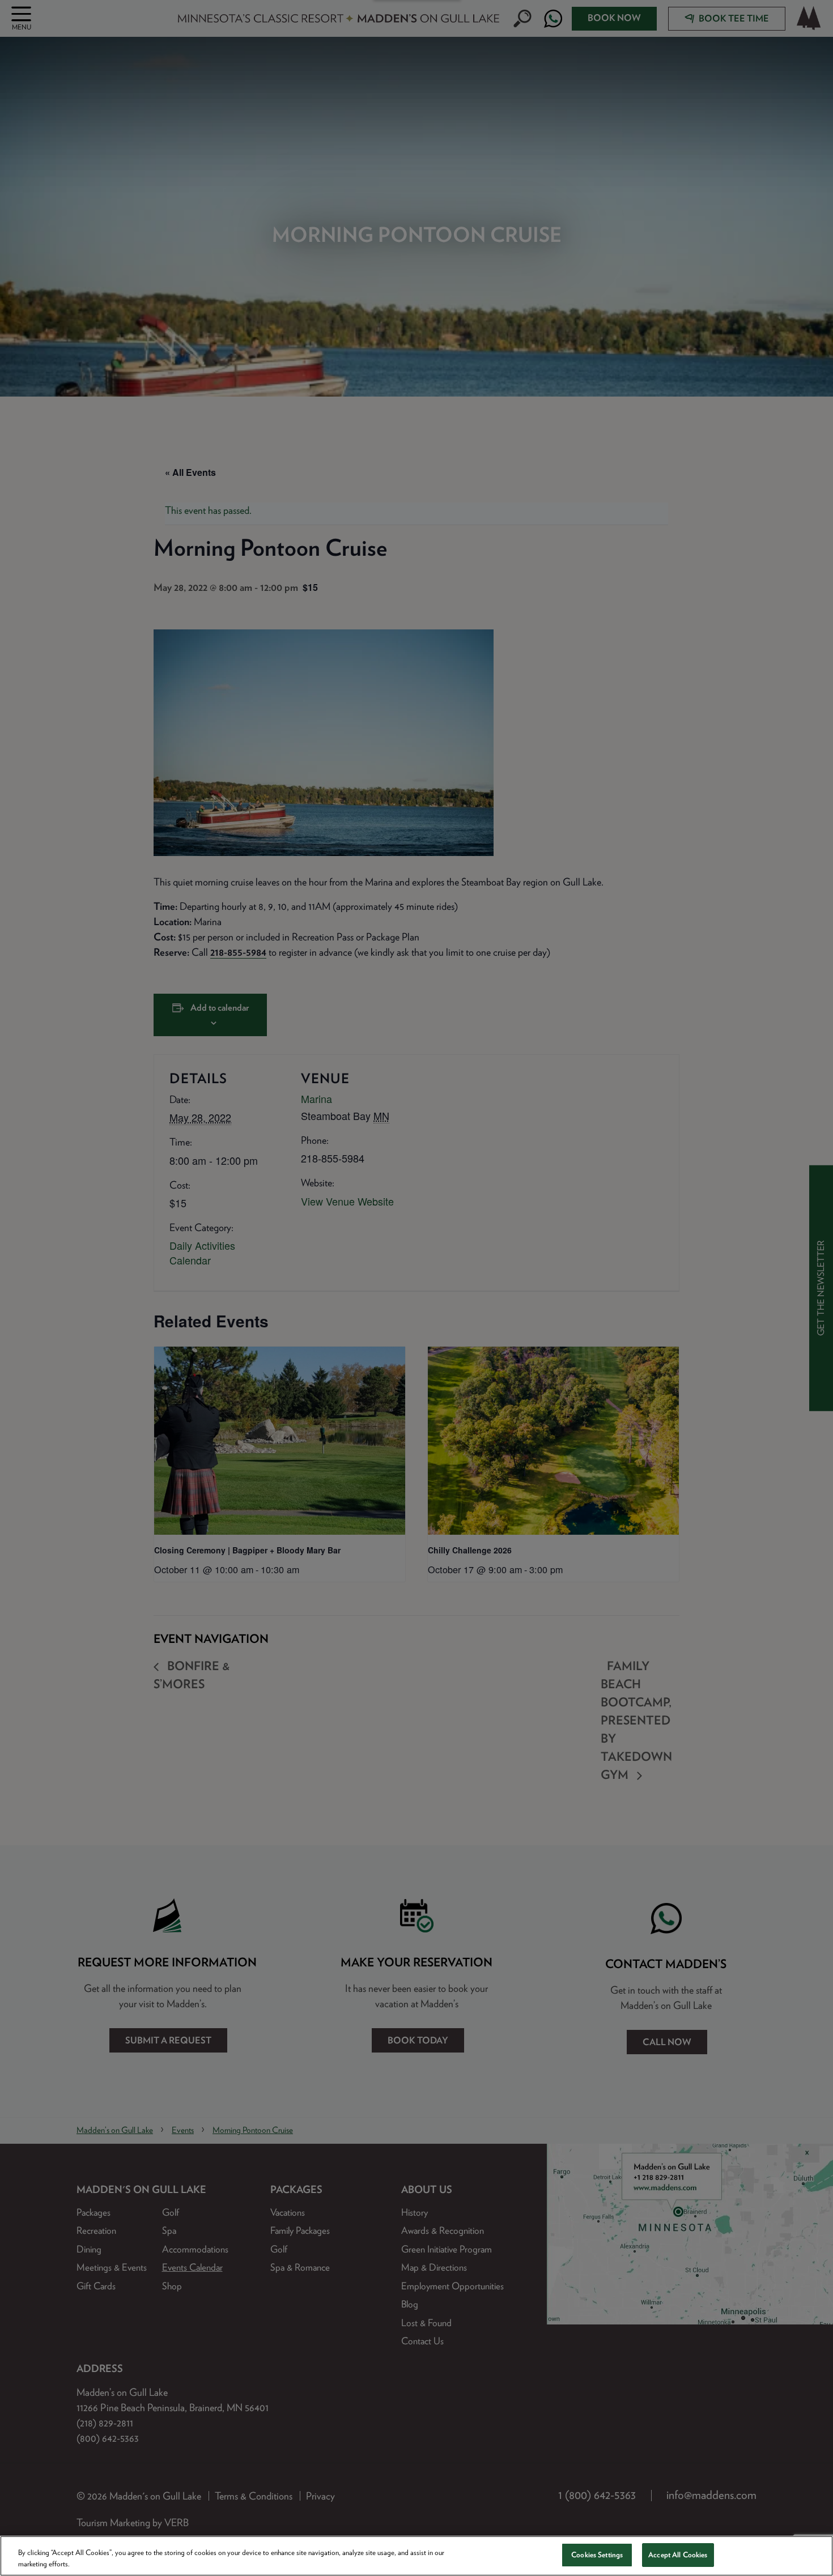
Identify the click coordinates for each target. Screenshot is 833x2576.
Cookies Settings (597, 2555)
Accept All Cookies (678, 2555)
